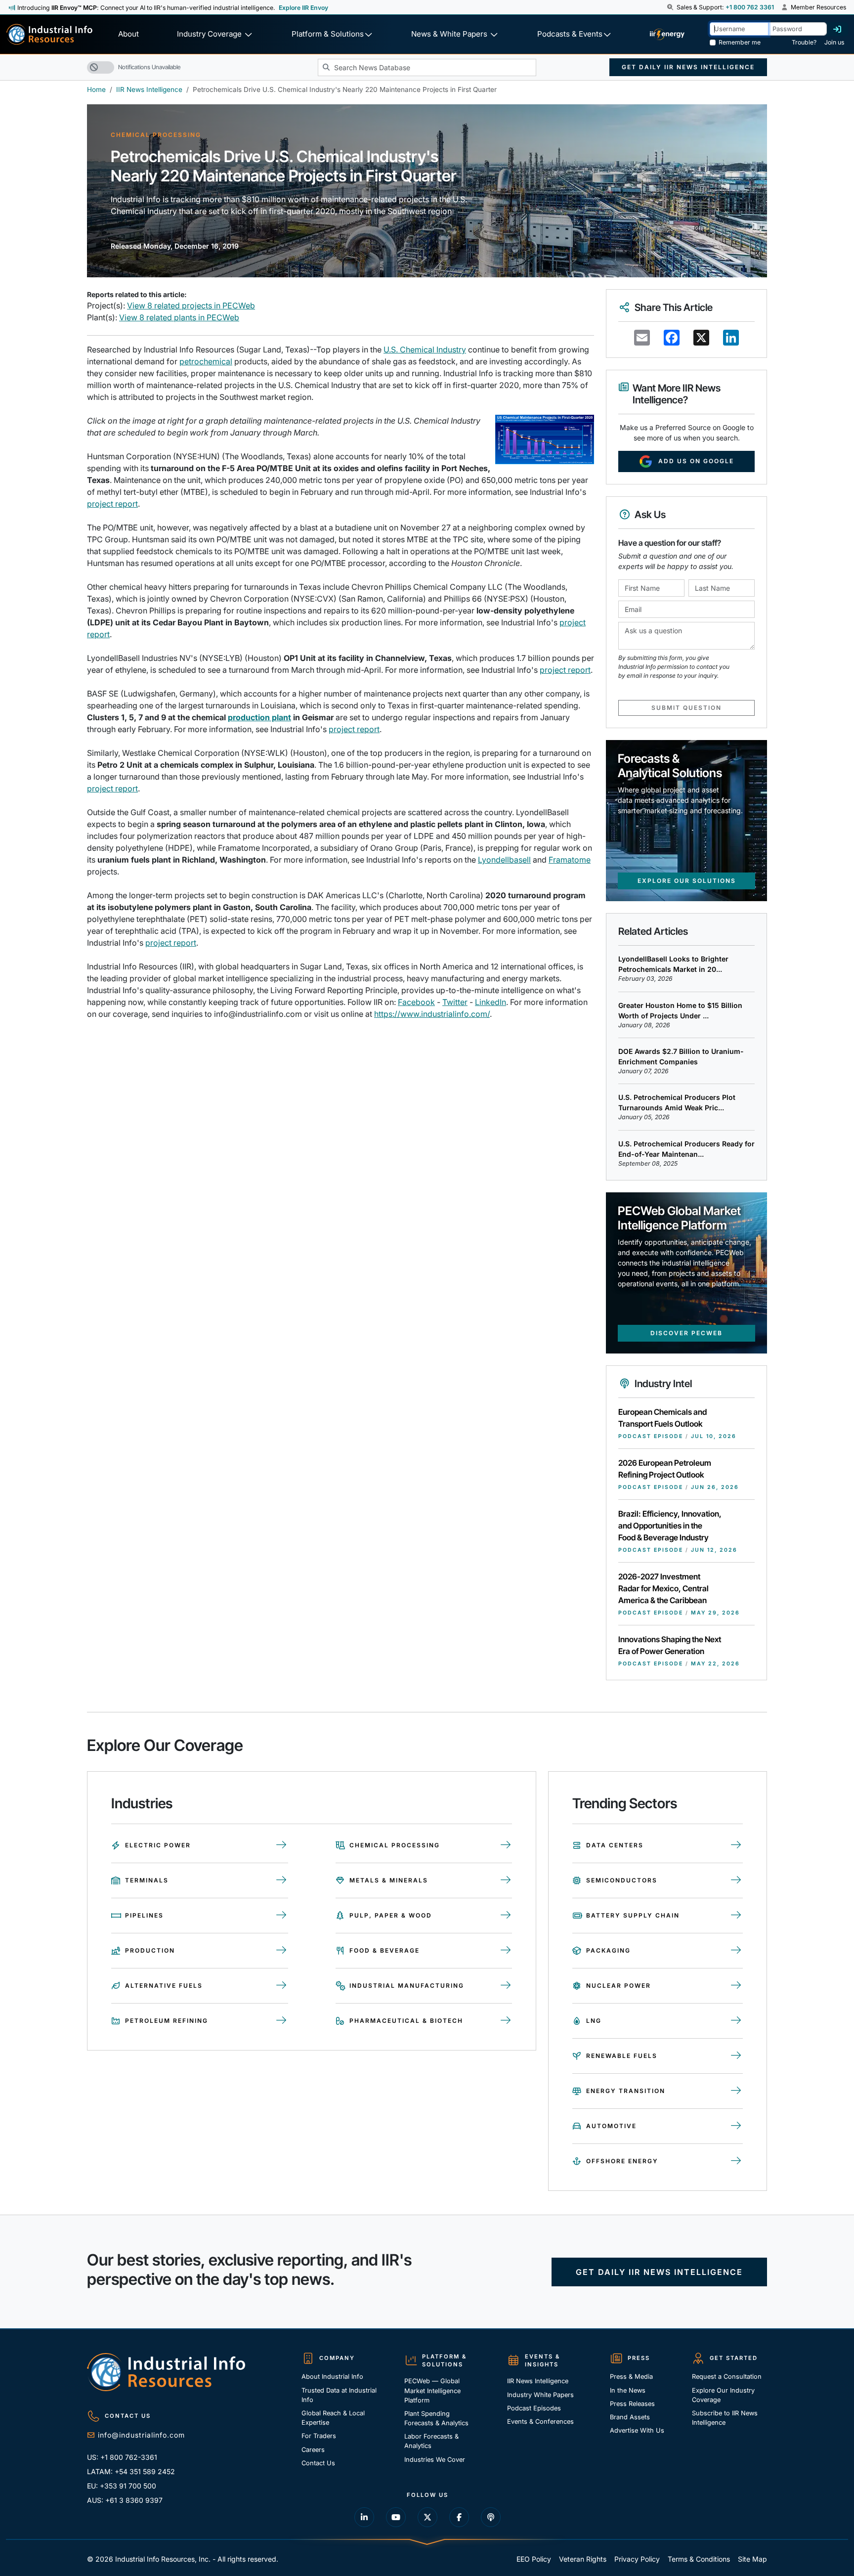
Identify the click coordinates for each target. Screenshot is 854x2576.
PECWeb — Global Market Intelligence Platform (432, 2390)
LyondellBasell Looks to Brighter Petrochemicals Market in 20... (673, 964)
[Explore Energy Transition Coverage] (737, 2091)
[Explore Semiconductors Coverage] (737, 1880)
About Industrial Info (332, 2377)
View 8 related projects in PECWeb (191, 306)
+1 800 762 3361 (750, 7)
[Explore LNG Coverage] (737, 2021)
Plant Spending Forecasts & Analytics (436, 2418)
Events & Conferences (540, 2422)
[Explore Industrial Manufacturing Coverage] (506, 1986)
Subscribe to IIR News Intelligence (725, 2418)
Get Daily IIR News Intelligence (688, 67)
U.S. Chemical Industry (425, 349)
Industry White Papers (540, 2395)
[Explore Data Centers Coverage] (737, 1845)
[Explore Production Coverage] (282, 1951)
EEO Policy (534, 2559)
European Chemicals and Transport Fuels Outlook (662, 1418)
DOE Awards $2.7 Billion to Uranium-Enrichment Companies (681, 1056)
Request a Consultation (727, 2377)
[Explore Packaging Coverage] (737, 1951)
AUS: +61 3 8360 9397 (125, 2500)
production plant (259, 717)
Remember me (740, 42)
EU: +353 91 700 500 (122, 2486)
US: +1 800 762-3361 (122, 2457)
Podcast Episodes (534, 2408)
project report (112, 504)
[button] (671, 7)
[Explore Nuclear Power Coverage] (737, 1986)
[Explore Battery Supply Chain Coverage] (737, 1916)
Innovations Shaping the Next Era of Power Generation (670, 1645)
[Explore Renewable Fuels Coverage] (737, 2056)
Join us (834, 42)
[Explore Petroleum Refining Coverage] (282, 2021)
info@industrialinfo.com (141, 2435)
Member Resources (818, 7)
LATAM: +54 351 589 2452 (131, 2471)
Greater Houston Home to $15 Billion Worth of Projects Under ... (680, 1010)
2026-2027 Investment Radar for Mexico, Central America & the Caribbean (663, 1588)
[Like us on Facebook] (459, 2517)
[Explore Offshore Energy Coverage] (737, 2161)
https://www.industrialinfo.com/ (432, 1014)
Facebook (416, 1002)
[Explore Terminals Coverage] (282, 1880)
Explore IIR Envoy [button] (303, 8)
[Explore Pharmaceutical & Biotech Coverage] (506, 2021)
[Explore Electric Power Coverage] (282, 1845)
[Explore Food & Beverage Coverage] (506, 1951)
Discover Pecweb (686, 1333)
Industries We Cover (435, 2460)
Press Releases (632, 2404)
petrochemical (206, 361)
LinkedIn (491, 1002)
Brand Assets (630, 2417)
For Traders (319, 2436)
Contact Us (318, 2463)
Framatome (570, 860)
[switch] (101, 67)
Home (96, 89)
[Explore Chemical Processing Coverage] (506, 1845)
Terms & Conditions (699, 2559)
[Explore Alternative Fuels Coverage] (282, 1986)
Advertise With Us (637, 2430)
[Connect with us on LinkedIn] (364, 2517)
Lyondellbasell (504, 860)
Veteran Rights (583, 2559)
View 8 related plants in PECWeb (179, 317)
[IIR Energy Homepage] (667, 34)
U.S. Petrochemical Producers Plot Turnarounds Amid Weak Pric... (677, 1102)
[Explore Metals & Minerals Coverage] (506, 1880)
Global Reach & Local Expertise (333, 2418)
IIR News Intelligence (149, 89)
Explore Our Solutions (687, 881)
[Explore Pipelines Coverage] (282, 1916)
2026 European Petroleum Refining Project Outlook (665, 1469)
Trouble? (804, 42)
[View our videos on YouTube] (396, 2517)
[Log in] (837, 29)
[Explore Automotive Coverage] (737, 2126)
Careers (313, 2450)
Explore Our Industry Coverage (723, 2395)
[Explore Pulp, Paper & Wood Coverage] (506, 1916)
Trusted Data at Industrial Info (339, 2395)
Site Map (752, 2559)
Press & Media (631, 2377)
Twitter (455, 1002)
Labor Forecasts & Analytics (431, 2441)
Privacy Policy (637, 2559)
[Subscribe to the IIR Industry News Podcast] (491, 2517)
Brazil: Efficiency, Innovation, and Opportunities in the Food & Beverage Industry (670, 1526)
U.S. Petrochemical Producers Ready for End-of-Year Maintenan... (686, 1149)
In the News (628, 2390)
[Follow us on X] (427, 2517)
